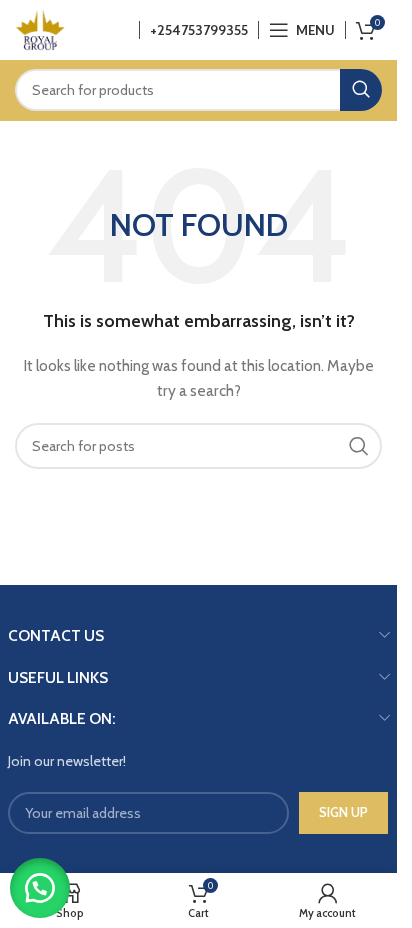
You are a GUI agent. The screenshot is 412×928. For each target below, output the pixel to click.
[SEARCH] (361, 90)
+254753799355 (199, 30)
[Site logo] (40, 28)
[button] (40, 888)
